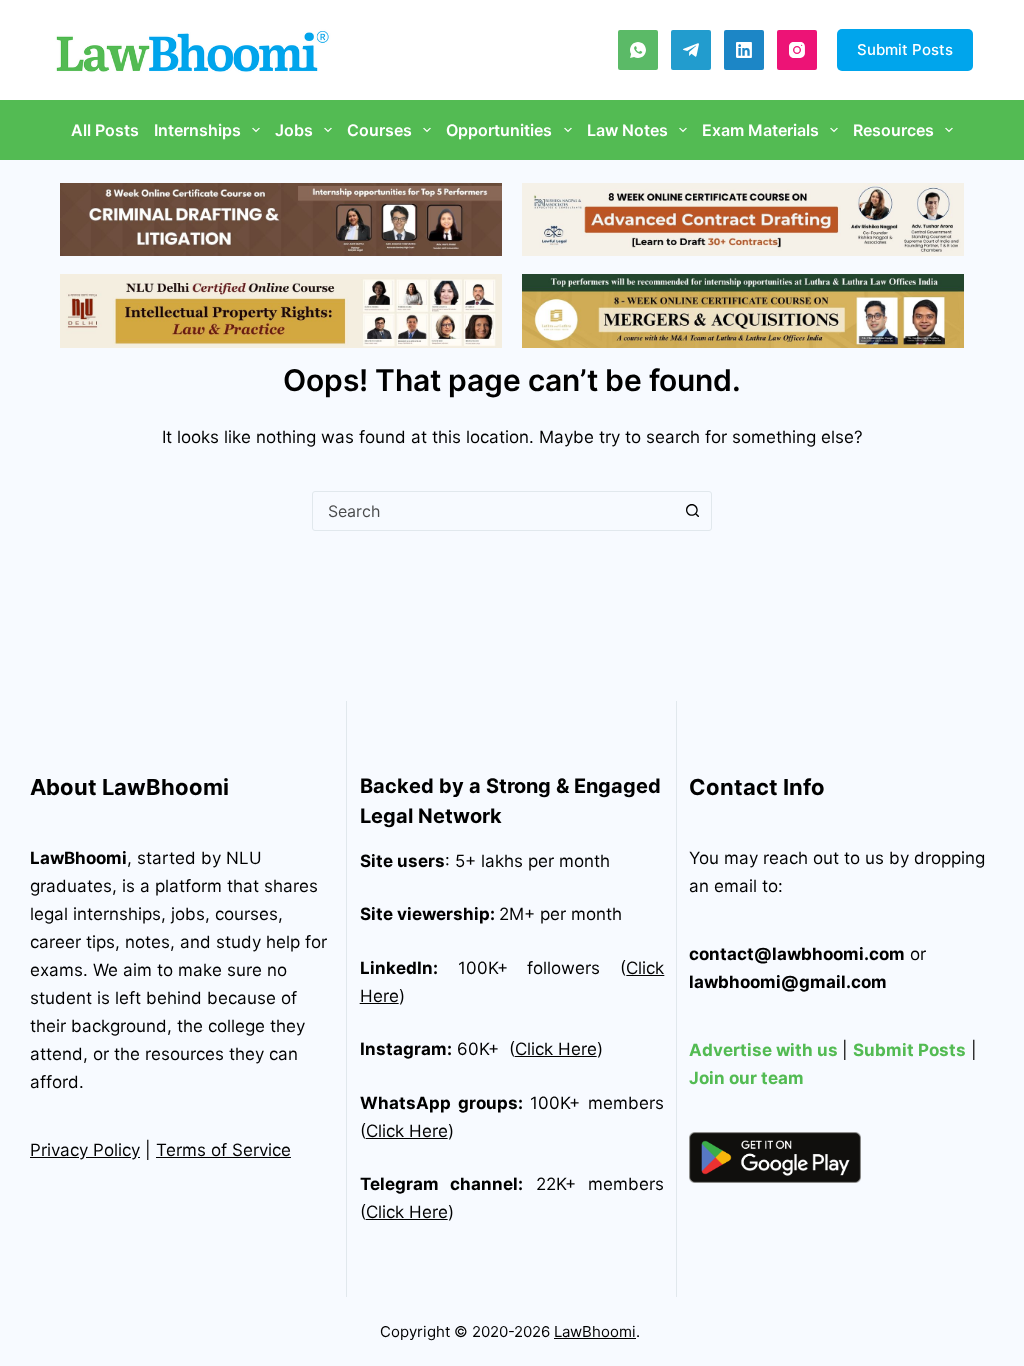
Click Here (556, 1049)
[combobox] (493, 511)
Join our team (746, 1078)
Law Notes (627, 130)
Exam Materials (760, 130)
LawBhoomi (78, 858)
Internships (197, 130)
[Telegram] (691, 50)
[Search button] (692, 511)
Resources (893, 130)
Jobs (294, 130)
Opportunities (499, 130)
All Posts (105, 130)
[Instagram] (797, 50)
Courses (379, 130)
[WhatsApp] (638, 50)
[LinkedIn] (744, 50)
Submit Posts (905, 49)
